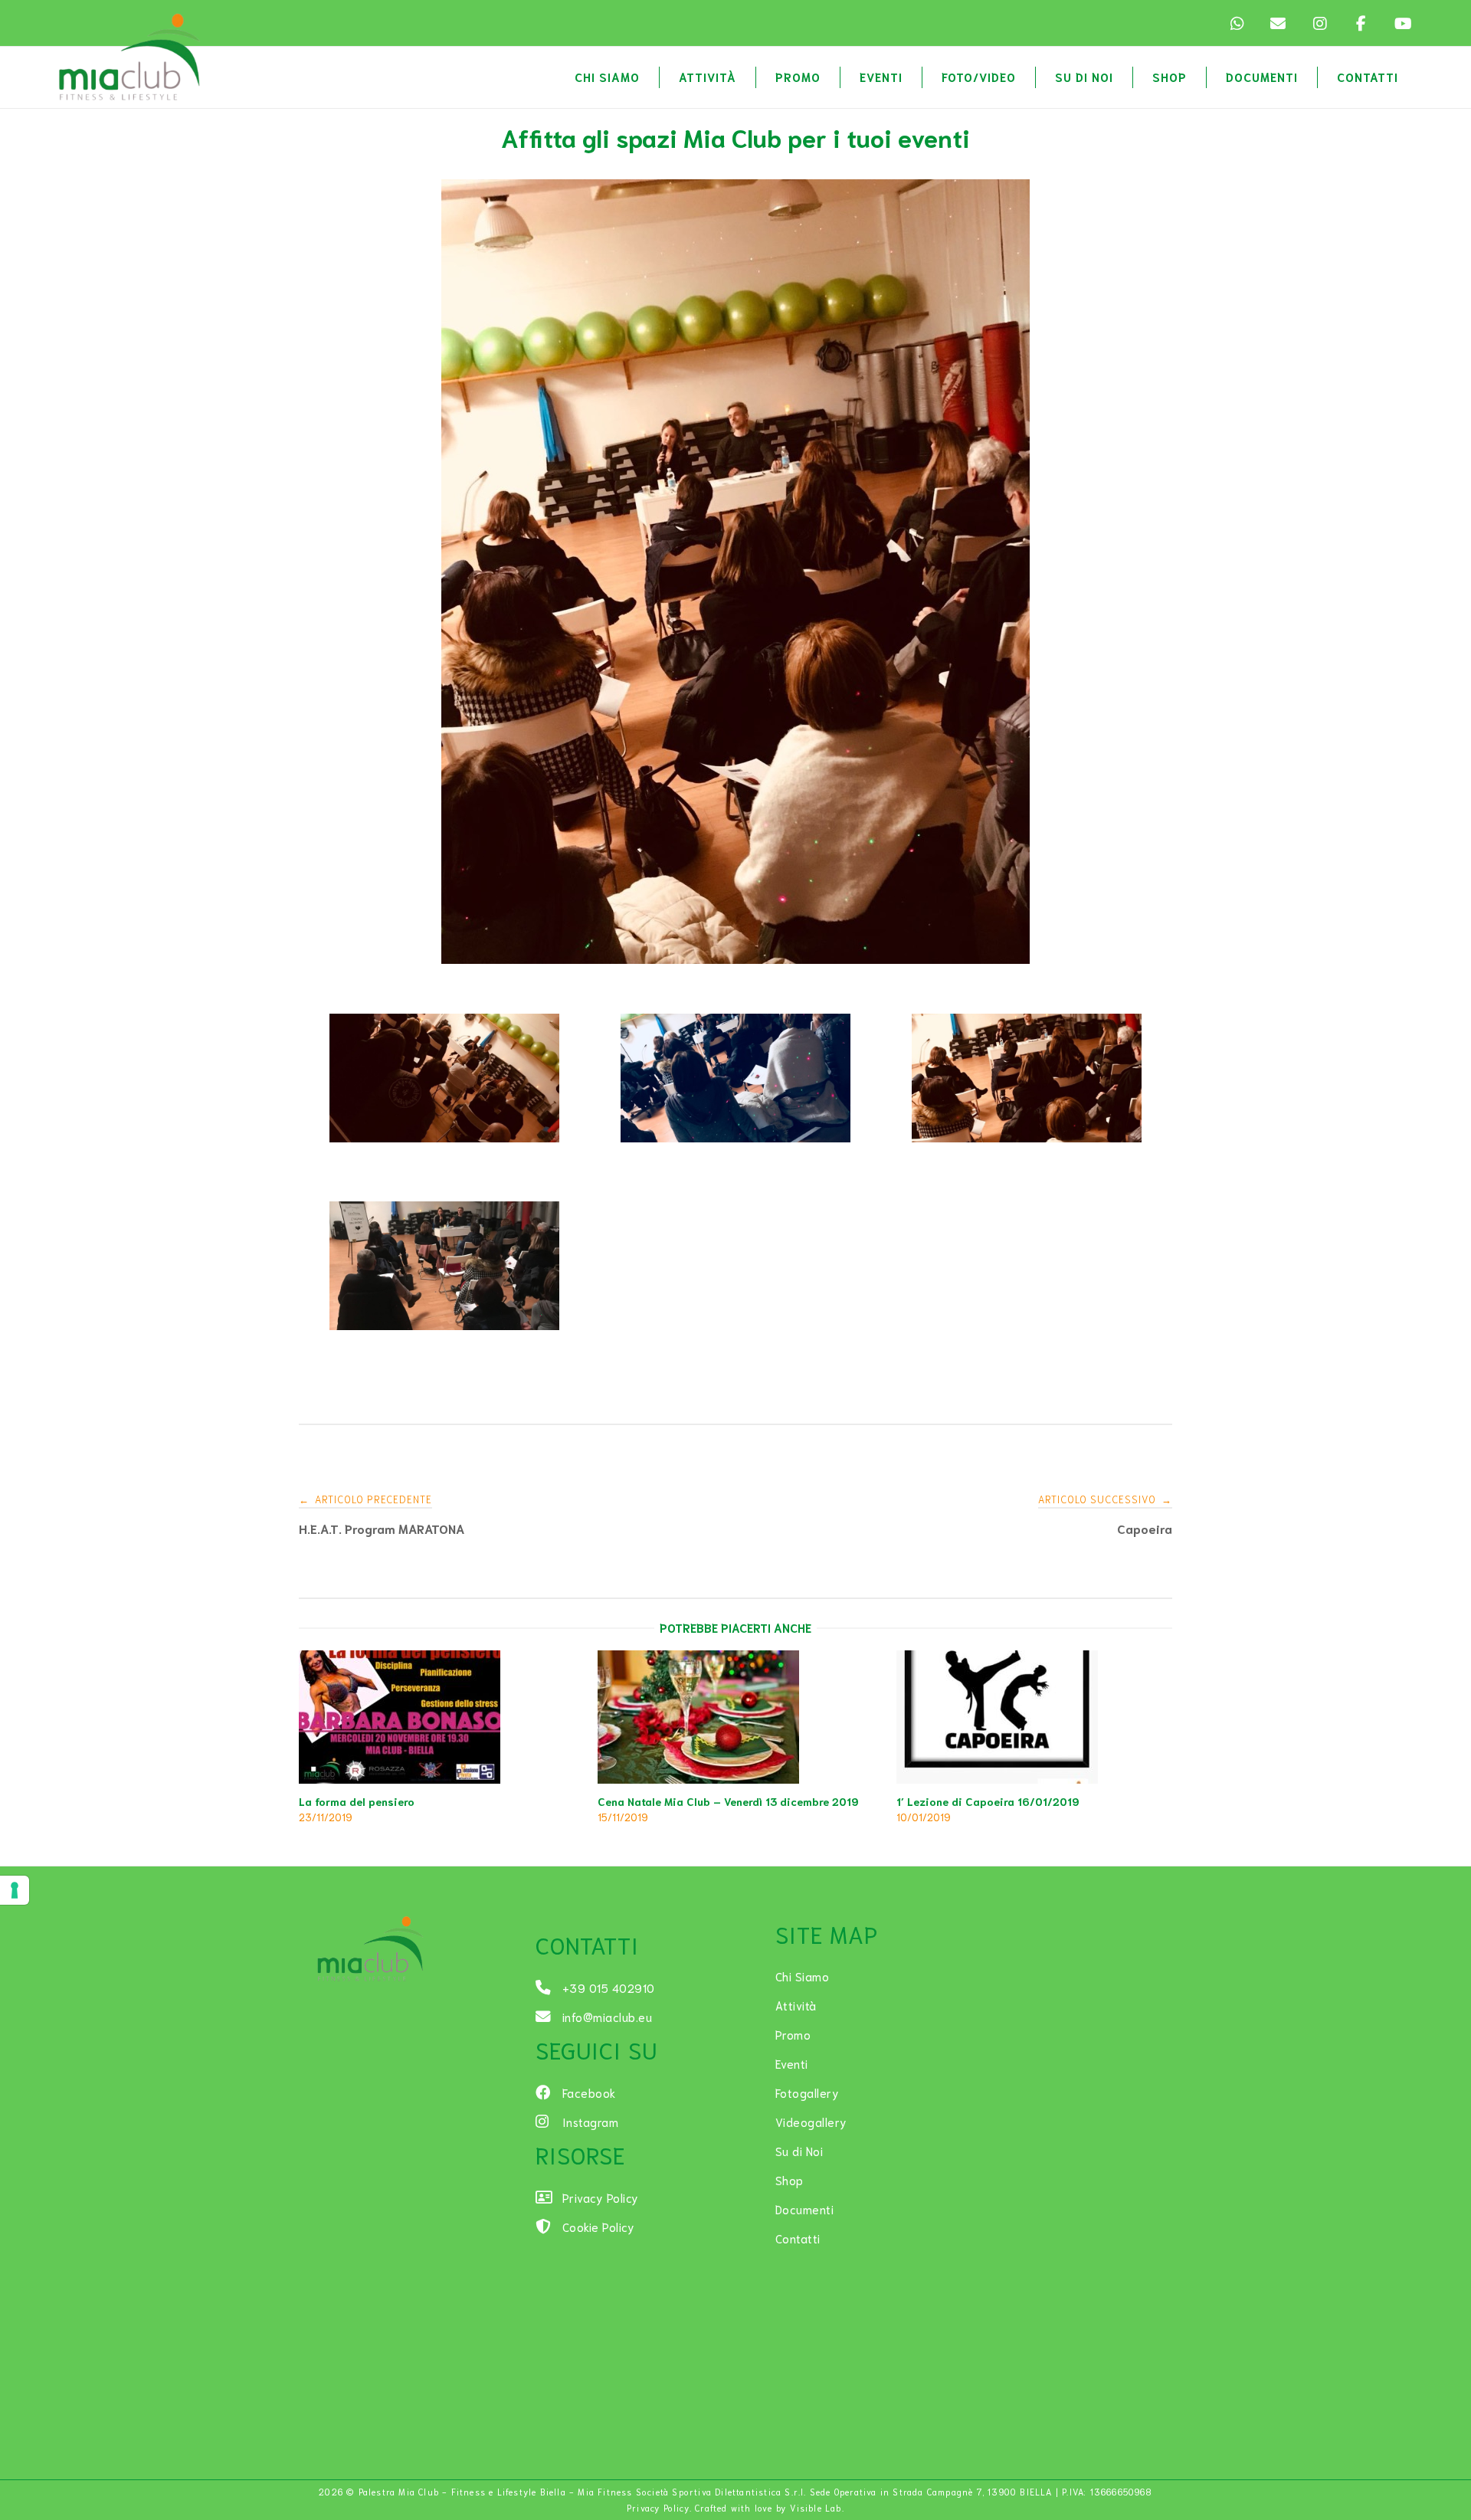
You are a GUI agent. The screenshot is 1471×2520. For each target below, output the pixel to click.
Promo (798, 77)
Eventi (881, 77)
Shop (1170, 77)
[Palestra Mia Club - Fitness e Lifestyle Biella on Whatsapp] (1237, 23)
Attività (708, 77)
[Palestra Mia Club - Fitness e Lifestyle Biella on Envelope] (1278, 23)
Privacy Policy (658, 2508)
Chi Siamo (607, 77)
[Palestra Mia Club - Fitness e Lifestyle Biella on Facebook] (1361, 23)
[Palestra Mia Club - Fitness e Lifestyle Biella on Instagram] (1319, 23)
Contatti (1368, 77)
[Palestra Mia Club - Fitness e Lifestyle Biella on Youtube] (1402, 23)
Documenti (1262, 77)
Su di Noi (1084, 77)
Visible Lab (816, 2508)
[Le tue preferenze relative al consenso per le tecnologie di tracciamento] (15, 1890)
